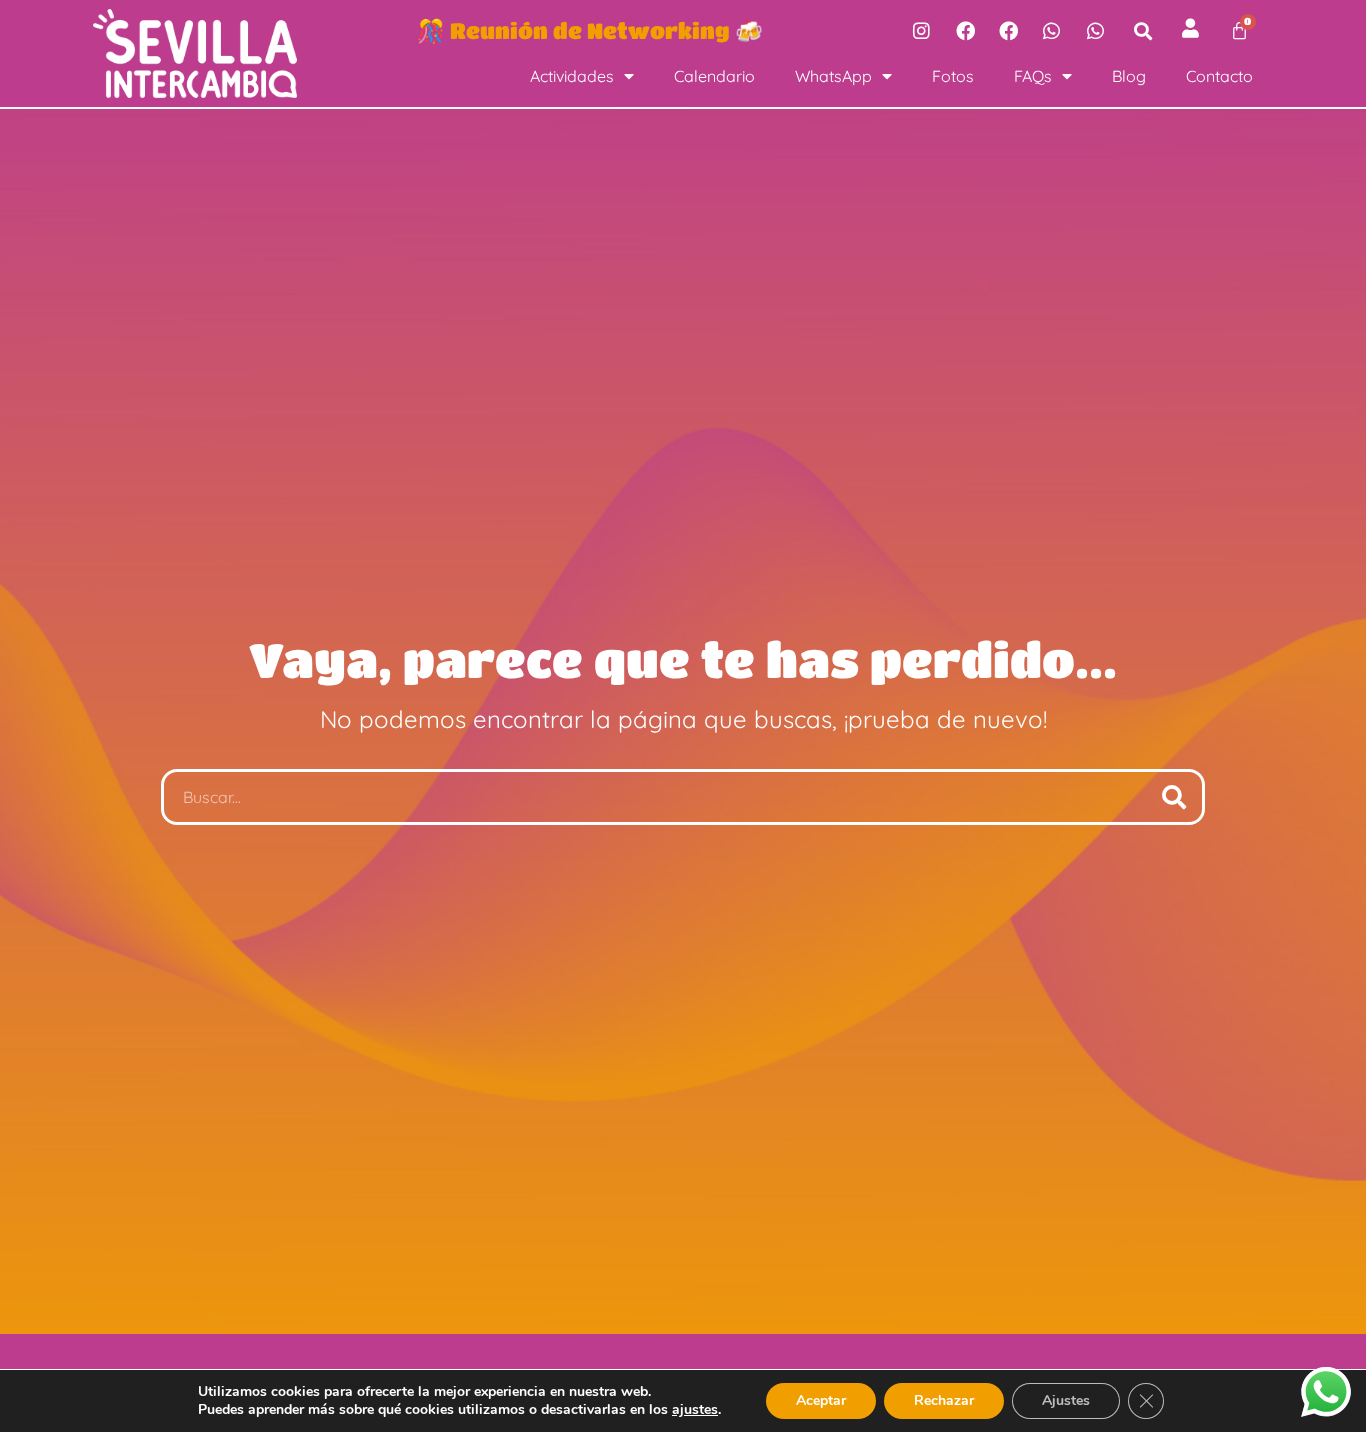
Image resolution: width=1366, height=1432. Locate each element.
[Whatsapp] (1052, 30)
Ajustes (1066, 1400)
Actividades (572, 76)
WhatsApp (833, 76)
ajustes (695, 1410)
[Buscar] (1174, 797)
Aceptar (821, 1400)
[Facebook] (965, 30)
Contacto (1219, 76)
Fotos (953, 76)
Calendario (714, 76)
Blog (1129, 76)
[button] (1143, 30)
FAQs (1033, 76)
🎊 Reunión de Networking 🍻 (590, 30)
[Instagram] (921, 30)
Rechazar (944, 1400)
